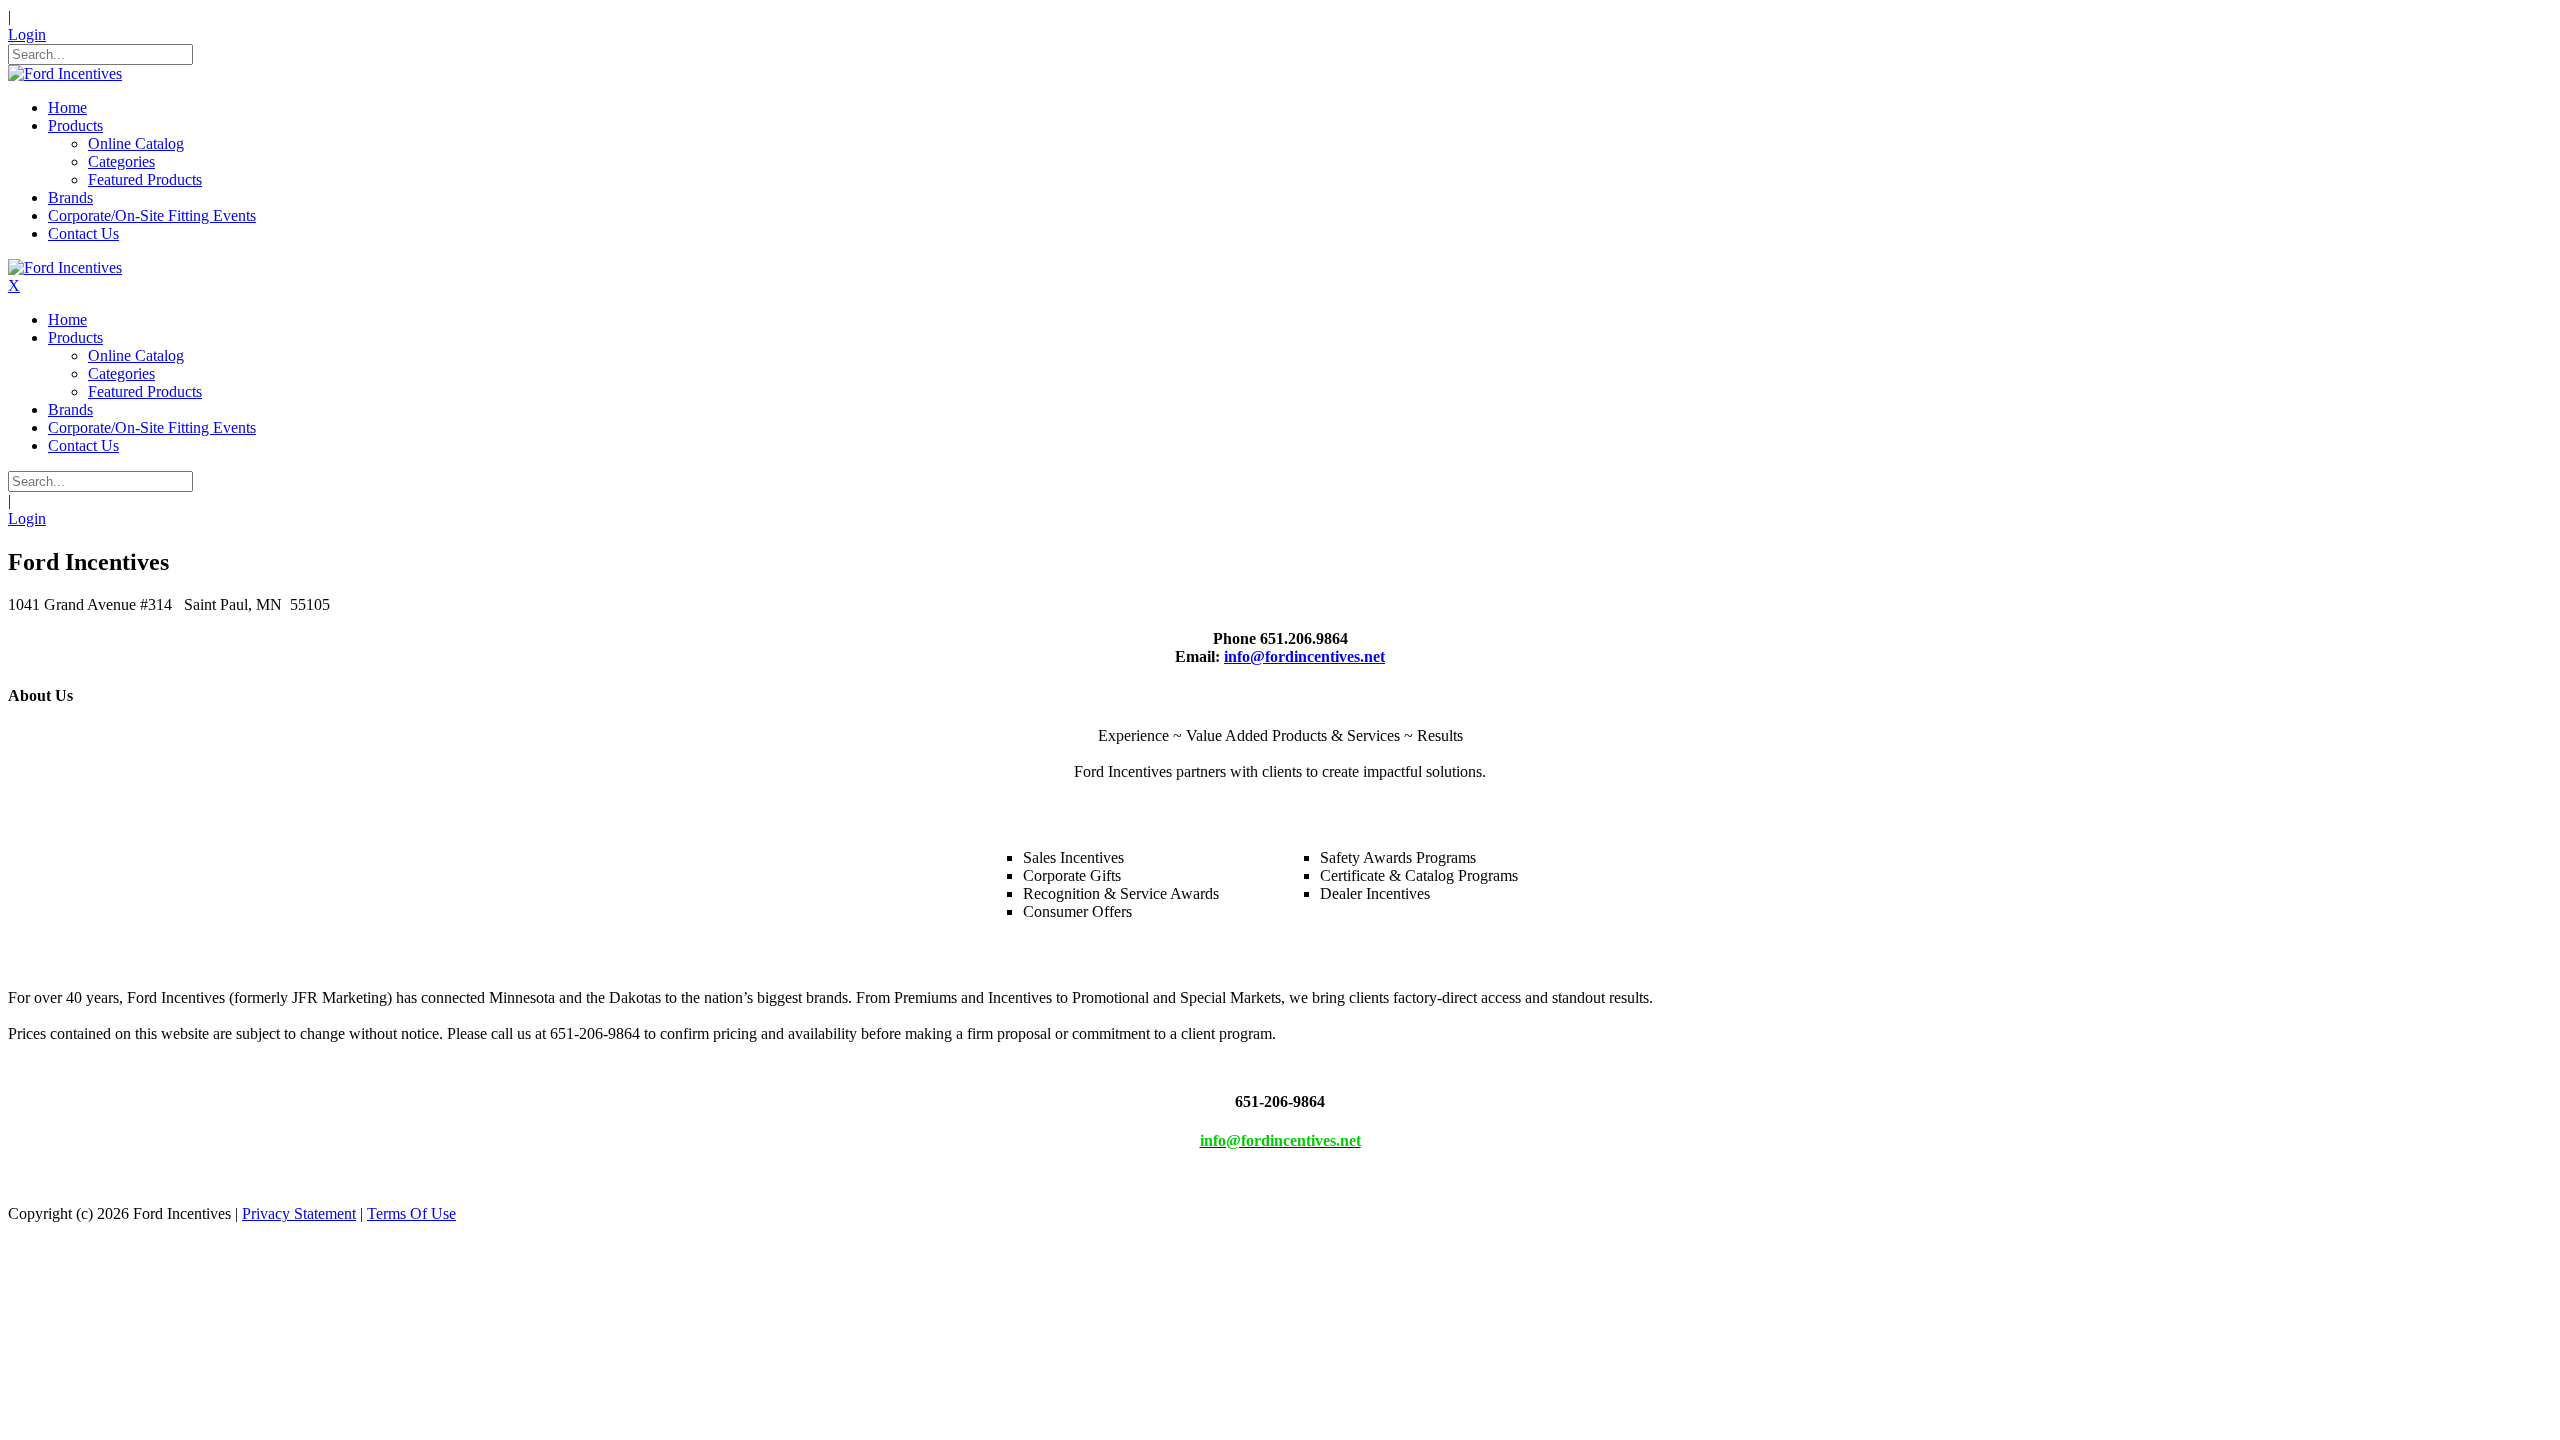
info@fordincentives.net (1304, 656)
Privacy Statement (299, 1213)
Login (27, 34)
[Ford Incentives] (65, 73)
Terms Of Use (411, 1213)
